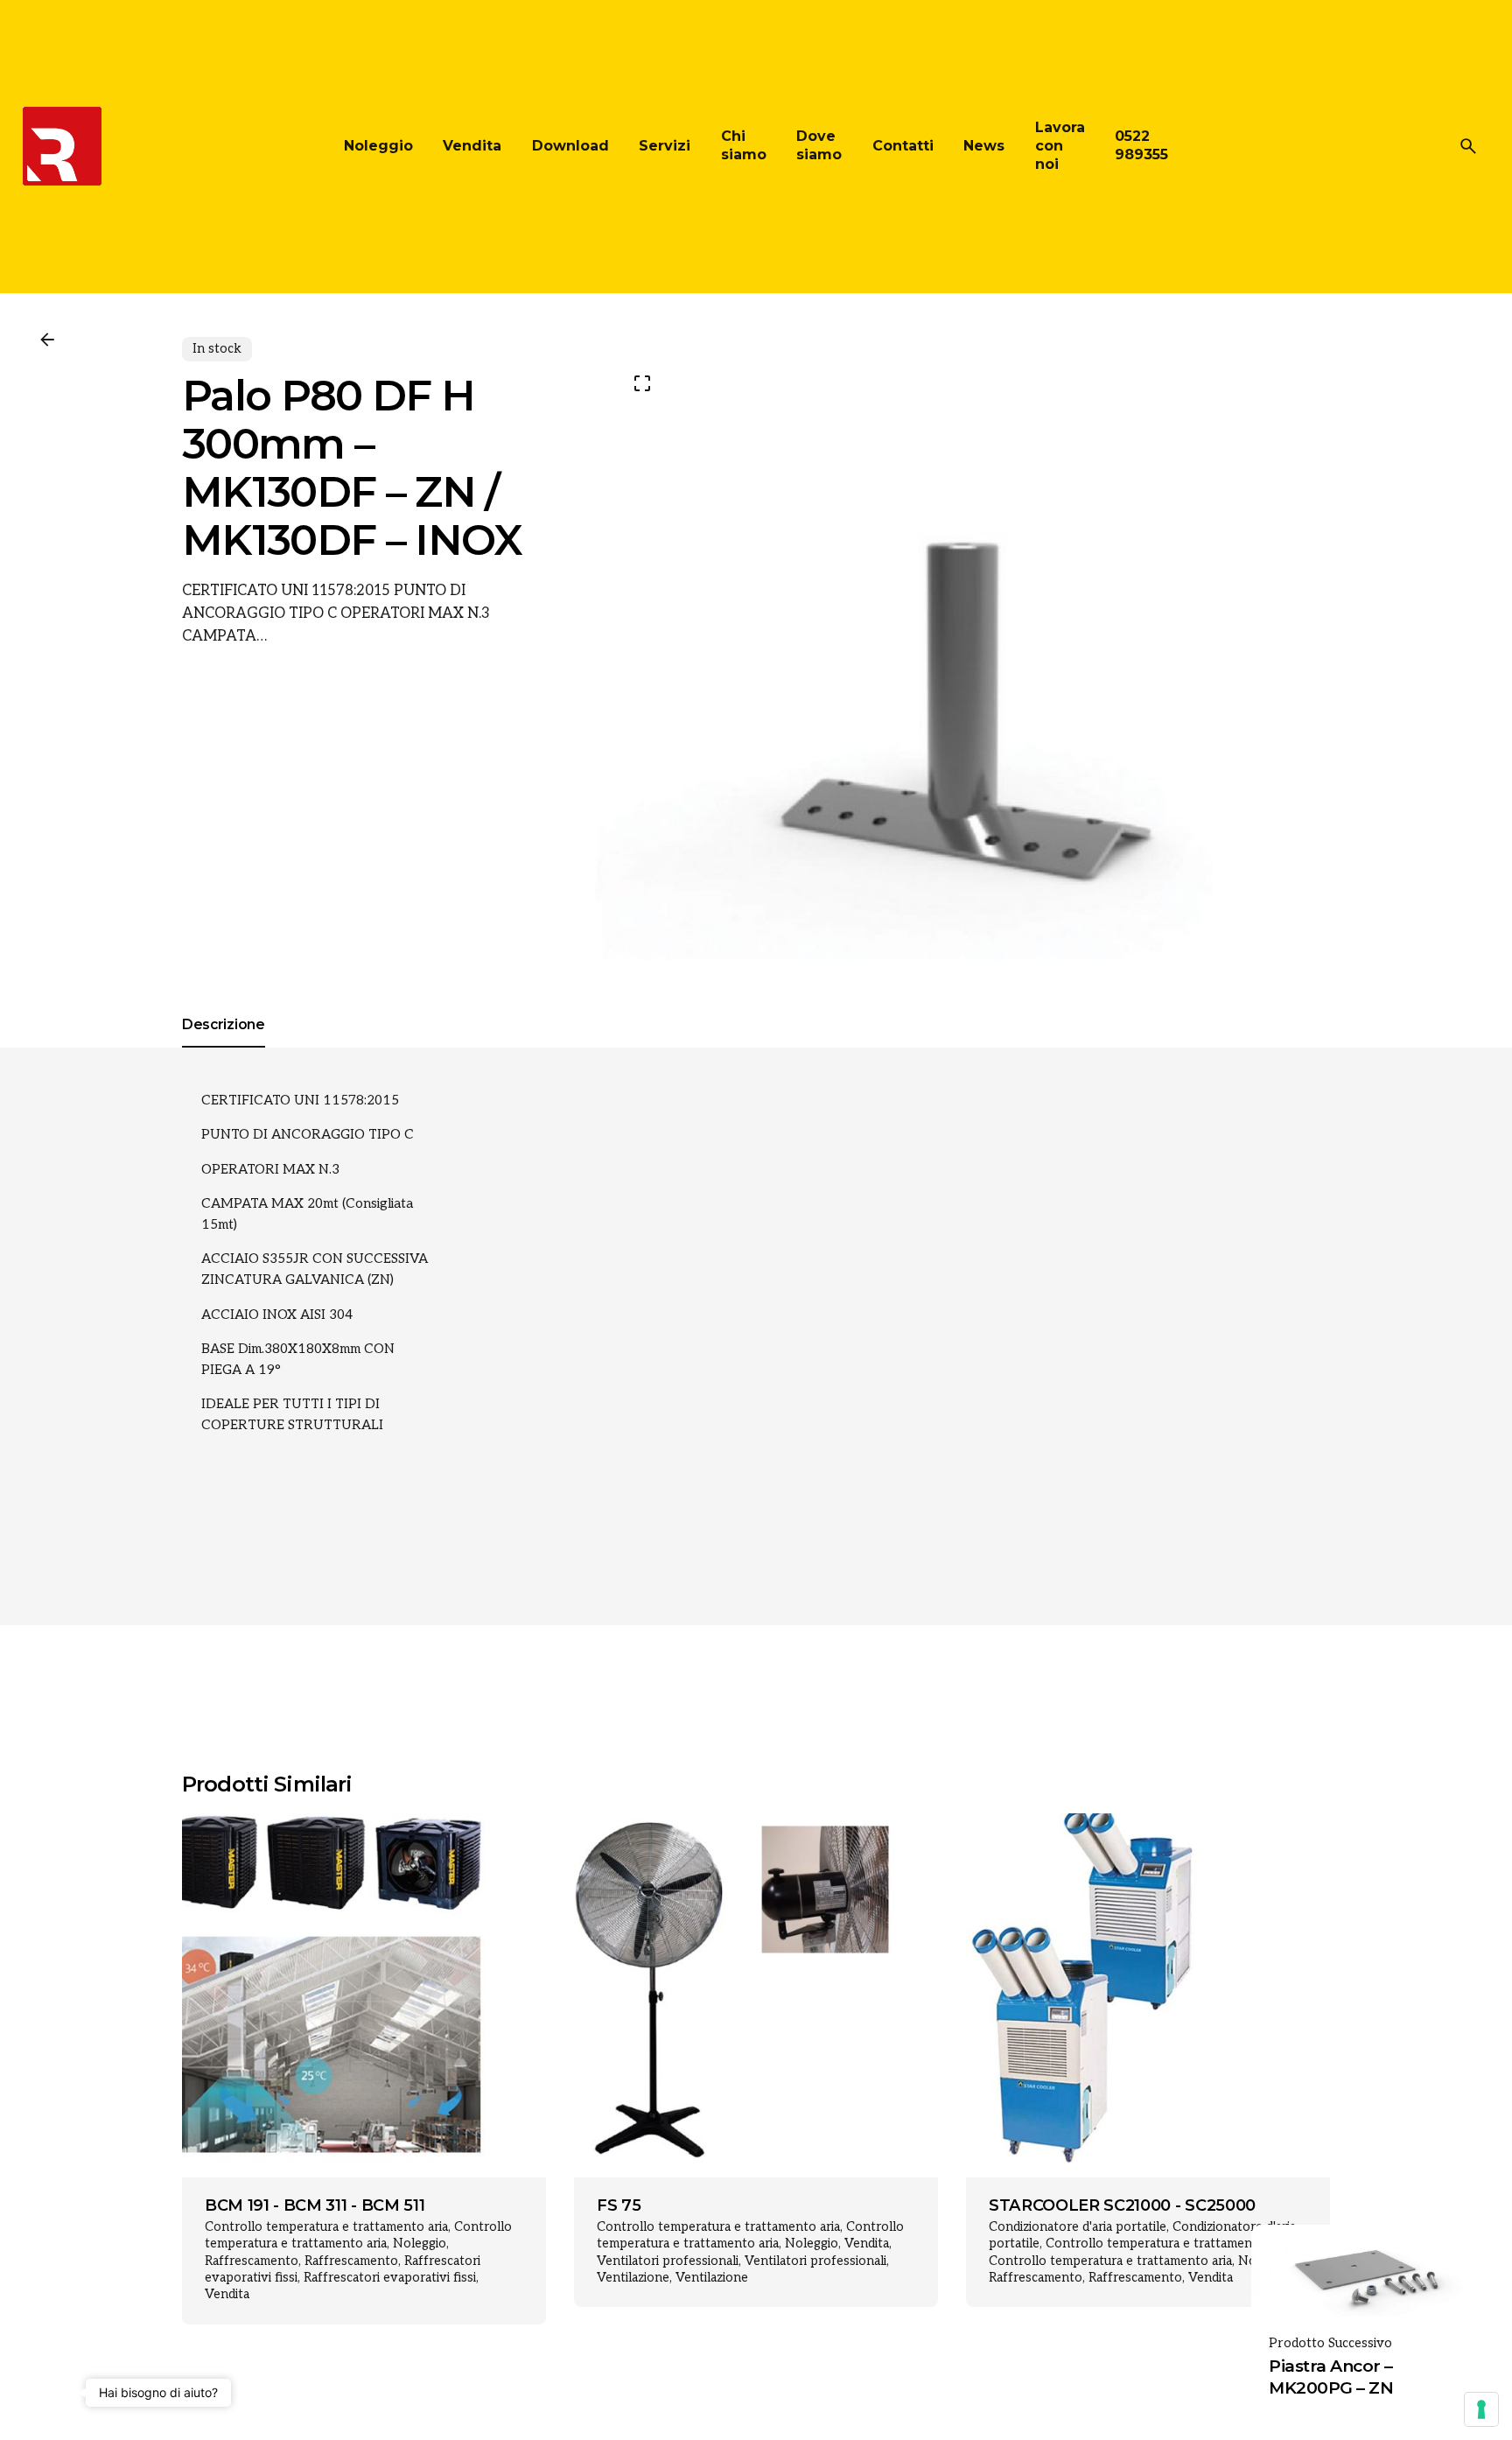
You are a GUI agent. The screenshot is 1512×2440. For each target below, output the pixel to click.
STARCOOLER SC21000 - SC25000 (1122, 2205)
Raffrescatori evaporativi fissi (390, 2278)
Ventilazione (633, 2278)
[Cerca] (1468, 146)
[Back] (47, 340)
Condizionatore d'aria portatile (1078, 2227)
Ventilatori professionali (668, 2261)
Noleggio (420, 2244)
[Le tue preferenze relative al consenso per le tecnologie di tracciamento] (1481, 2409)
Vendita (227, 2294)
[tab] (224, 1047)
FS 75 (619, 2205)
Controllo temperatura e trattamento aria (326, 2227)
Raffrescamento (252, 2261)
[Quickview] (229, 1858)
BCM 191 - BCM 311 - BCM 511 (315, 2205)
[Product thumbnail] (364, 1995)
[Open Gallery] (642, 383)
